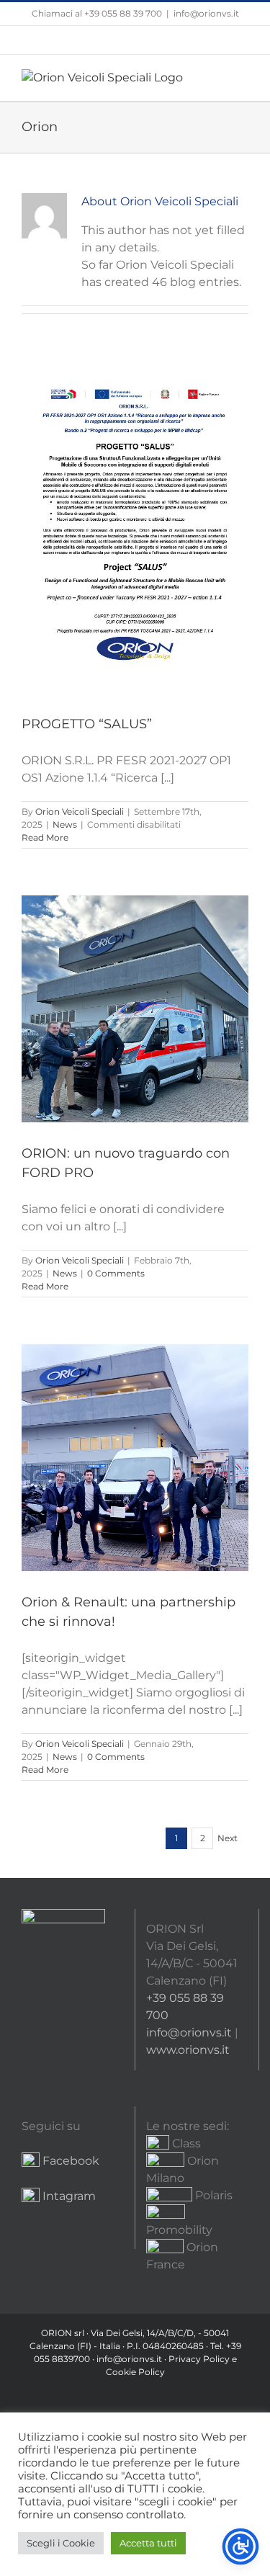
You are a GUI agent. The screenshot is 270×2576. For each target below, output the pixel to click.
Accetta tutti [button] (148, 2543)
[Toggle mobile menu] (243, 77)
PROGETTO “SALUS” (87, 724)
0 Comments (116, 1273)
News (65, 824)
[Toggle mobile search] (217, 77)
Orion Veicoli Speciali (80, 811)
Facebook (71, 2161)
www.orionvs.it (188, 2050)
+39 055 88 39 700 (123, 13)
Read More (45, 837)
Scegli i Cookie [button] (61, 2543)
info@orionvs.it (206, 13)
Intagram (68, 2196)
